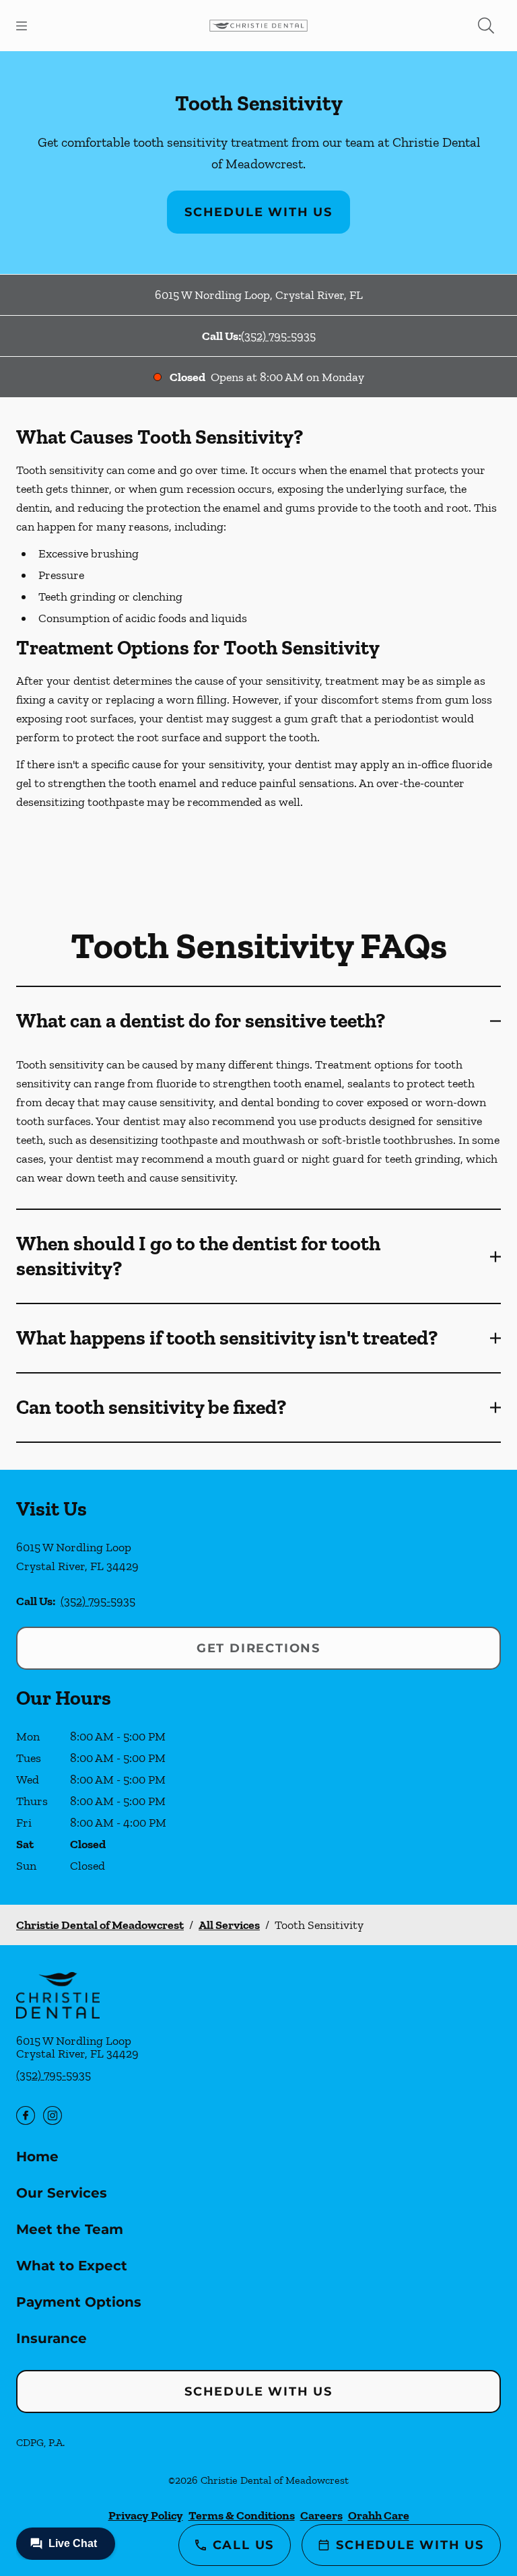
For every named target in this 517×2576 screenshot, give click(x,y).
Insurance (51, 2338)
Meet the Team (70, 2229)
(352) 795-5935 (278, 336)
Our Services (62, 2193)
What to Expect (72, 2266)
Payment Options (79, 2302)
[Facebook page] (26, 2115)
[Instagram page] (53, 2115)
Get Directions (258, 1648)
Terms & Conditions (242, 2515)
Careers (321, 2515)
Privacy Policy (146, 2515)
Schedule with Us (258, 212)
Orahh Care (379, 2515)
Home (37, 2157)
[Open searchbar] (486, 26)
